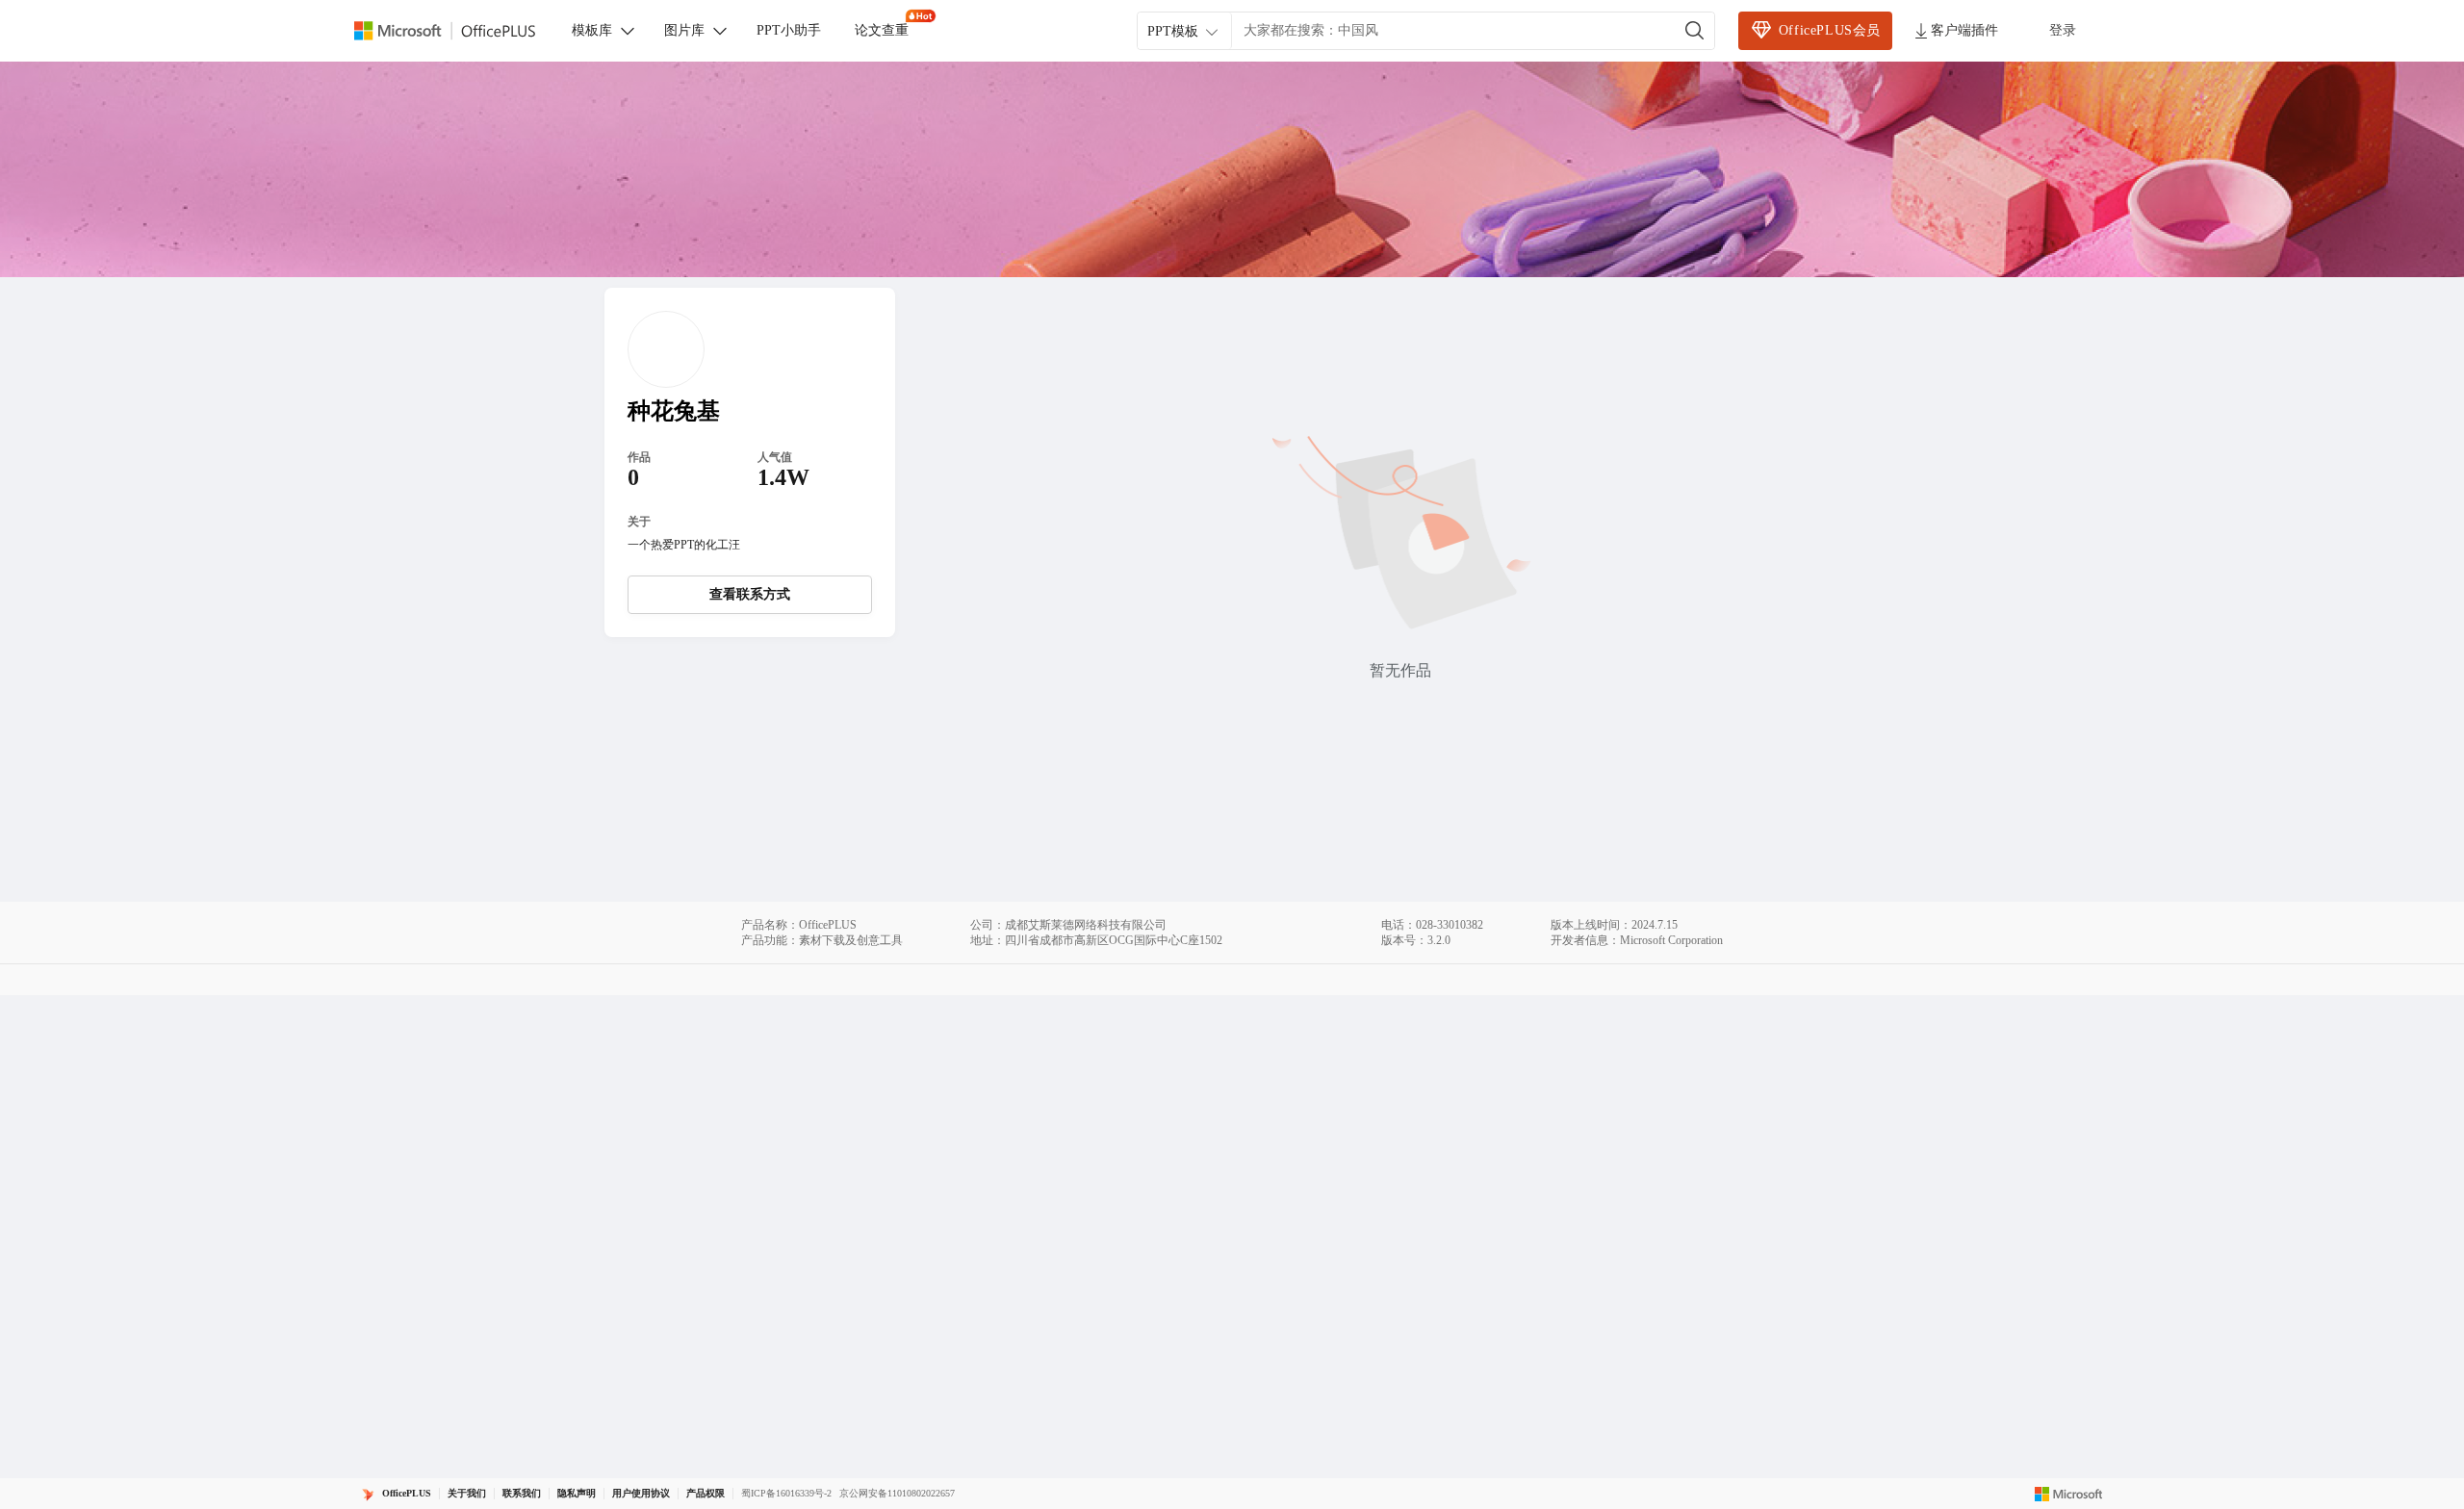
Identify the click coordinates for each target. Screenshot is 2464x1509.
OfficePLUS (407, 1493)
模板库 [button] (592, 30)
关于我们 (467, 1493)
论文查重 (882, 30)
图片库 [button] (684, 30)
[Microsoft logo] (2069, 1494)
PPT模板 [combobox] (1173, 31)
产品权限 (706, 1493)
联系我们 (522, 1493)
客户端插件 (1964, 30)
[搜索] (1695, 31)
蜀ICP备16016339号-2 (786, 1493)
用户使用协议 (641, 1493)
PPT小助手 (789, 30)
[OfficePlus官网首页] (456, 31)
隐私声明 (577, 1493)
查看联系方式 (750, 594)
